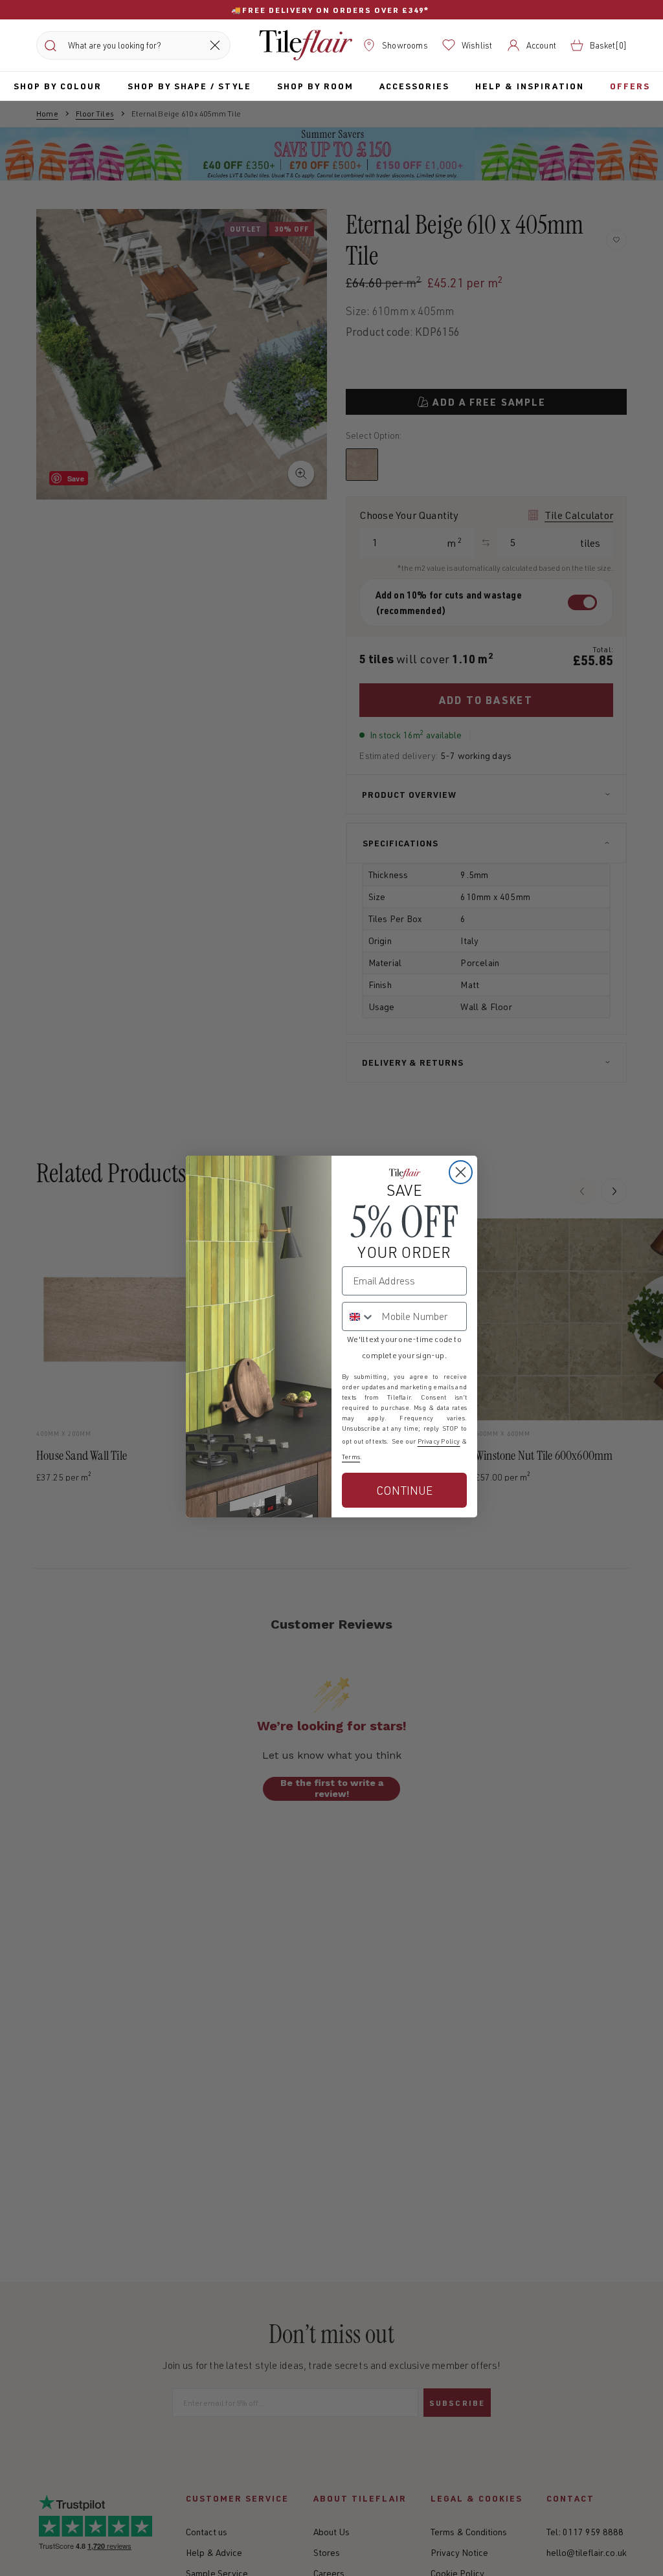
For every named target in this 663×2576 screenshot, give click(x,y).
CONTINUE (404, 1490)
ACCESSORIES (414, 86)
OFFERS (630, 86)
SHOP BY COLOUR (58, 86)
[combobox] (359, 1316)
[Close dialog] (461, 1172)
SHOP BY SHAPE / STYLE (189, 86)
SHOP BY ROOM (315, 86)
